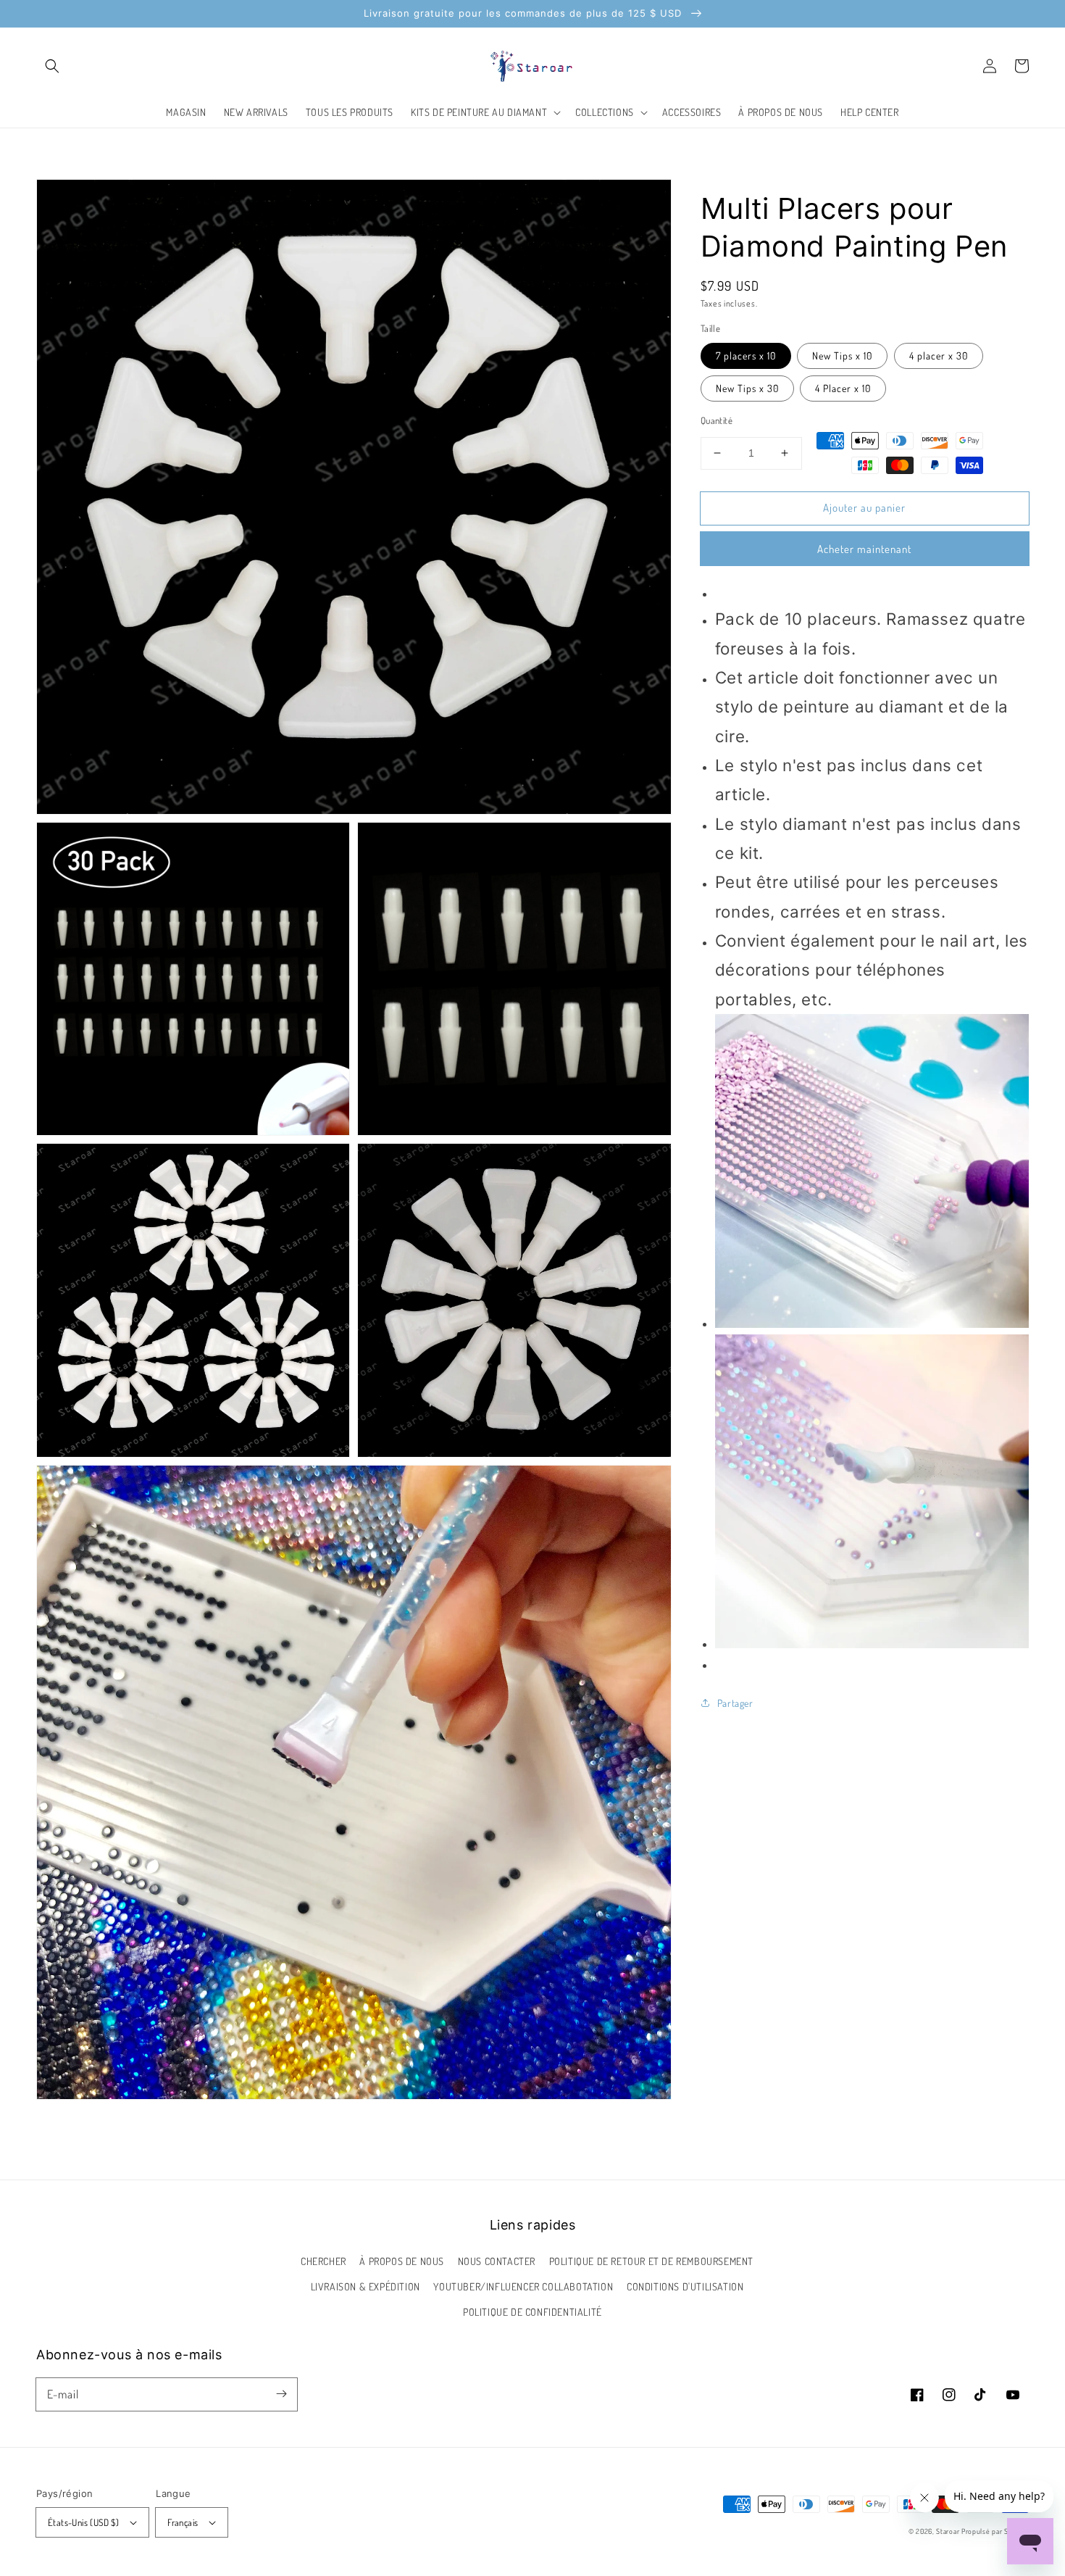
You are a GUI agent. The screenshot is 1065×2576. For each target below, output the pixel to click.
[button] (52, 66)
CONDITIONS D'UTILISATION (685, 2286)
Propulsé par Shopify (995, 2531)
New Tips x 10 (842, 356)
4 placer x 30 (939, 356)
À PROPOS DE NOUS (402, 2261)
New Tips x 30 (747, 388)
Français (183, 2522)
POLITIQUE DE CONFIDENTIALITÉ (532, 2312)
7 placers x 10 (746, 356)
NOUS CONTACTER (497, 2261)
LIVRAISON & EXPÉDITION (366, 2286)
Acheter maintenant (864, 549)
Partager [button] (735, 1703)
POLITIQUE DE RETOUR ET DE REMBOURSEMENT (651, 2261)
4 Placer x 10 (843, 388)
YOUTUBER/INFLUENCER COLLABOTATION (523, 2286)
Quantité (717, 420)
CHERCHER (323, 2261)
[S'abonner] (281, 2394)
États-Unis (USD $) (83, 2522)
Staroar (948, 2531)
